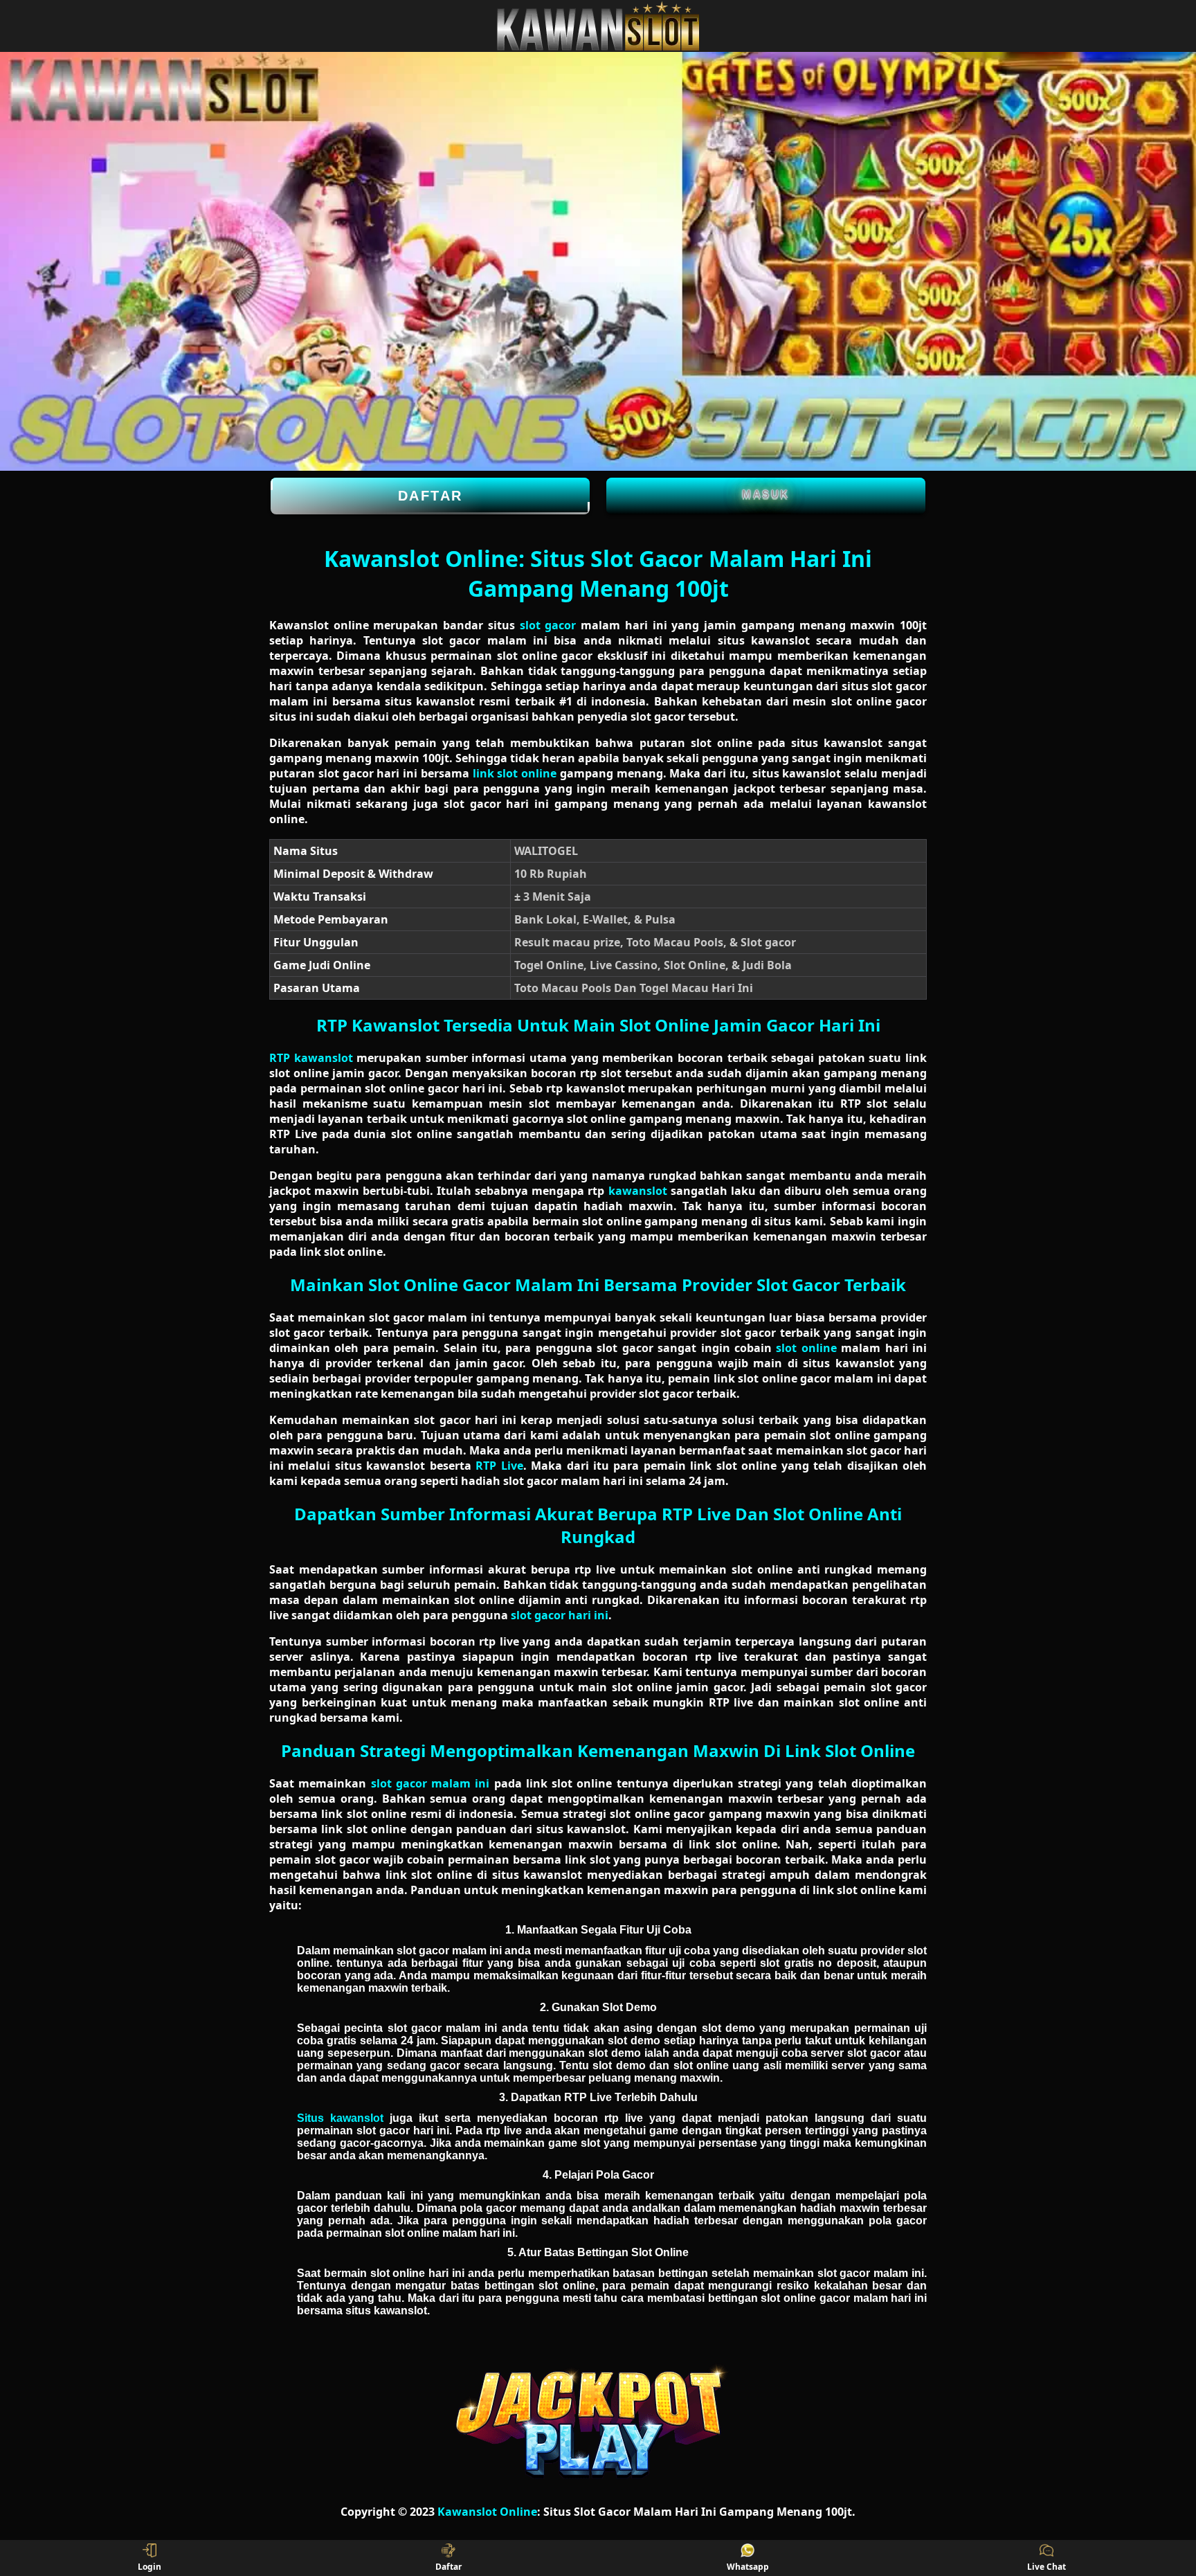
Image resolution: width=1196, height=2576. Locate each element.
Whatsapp (748, 2567)
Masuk (766, 494)
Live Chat (1046, 2567)
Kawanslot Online (487, 2512)
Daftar (431, 496)
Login (149, 2567)
